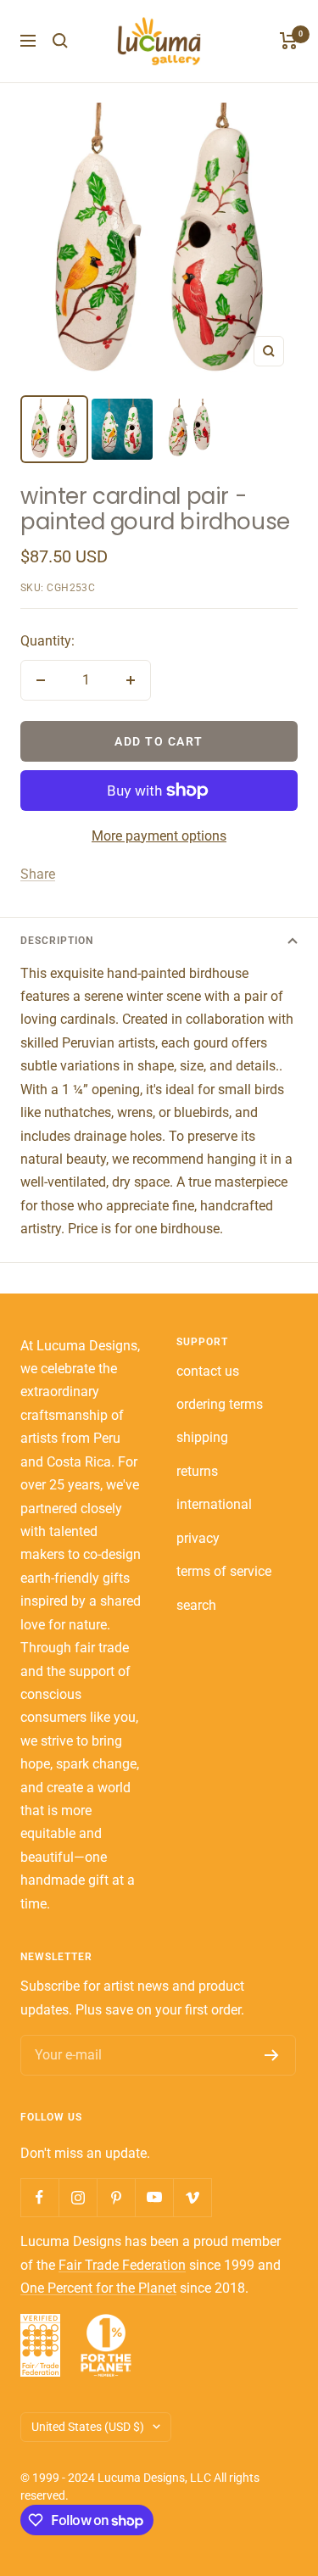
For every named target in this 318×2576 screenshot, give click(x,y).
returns (197, 1471)
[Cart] (289, 41)
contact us (208, 1371)
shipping (202, 1437)
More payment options (159, 836)
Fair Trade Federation (122, 2265)
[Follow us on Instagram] (78, 2197)
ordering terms (220, 1404)
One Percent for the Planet (98, 2288)
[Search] (60, 41)
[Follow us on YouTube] (154, 2197)
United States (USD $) (88, 2427)
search (196, 1605)
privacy (198, 1538)
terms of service (224, 1571)
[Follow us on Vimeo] (192, 2197)
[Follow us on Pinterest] (116, 2197)
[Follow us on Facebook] (39, 2197)
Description (57, 941)
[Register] (272, 2055)
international (214, 1504)
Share (38, 874)
